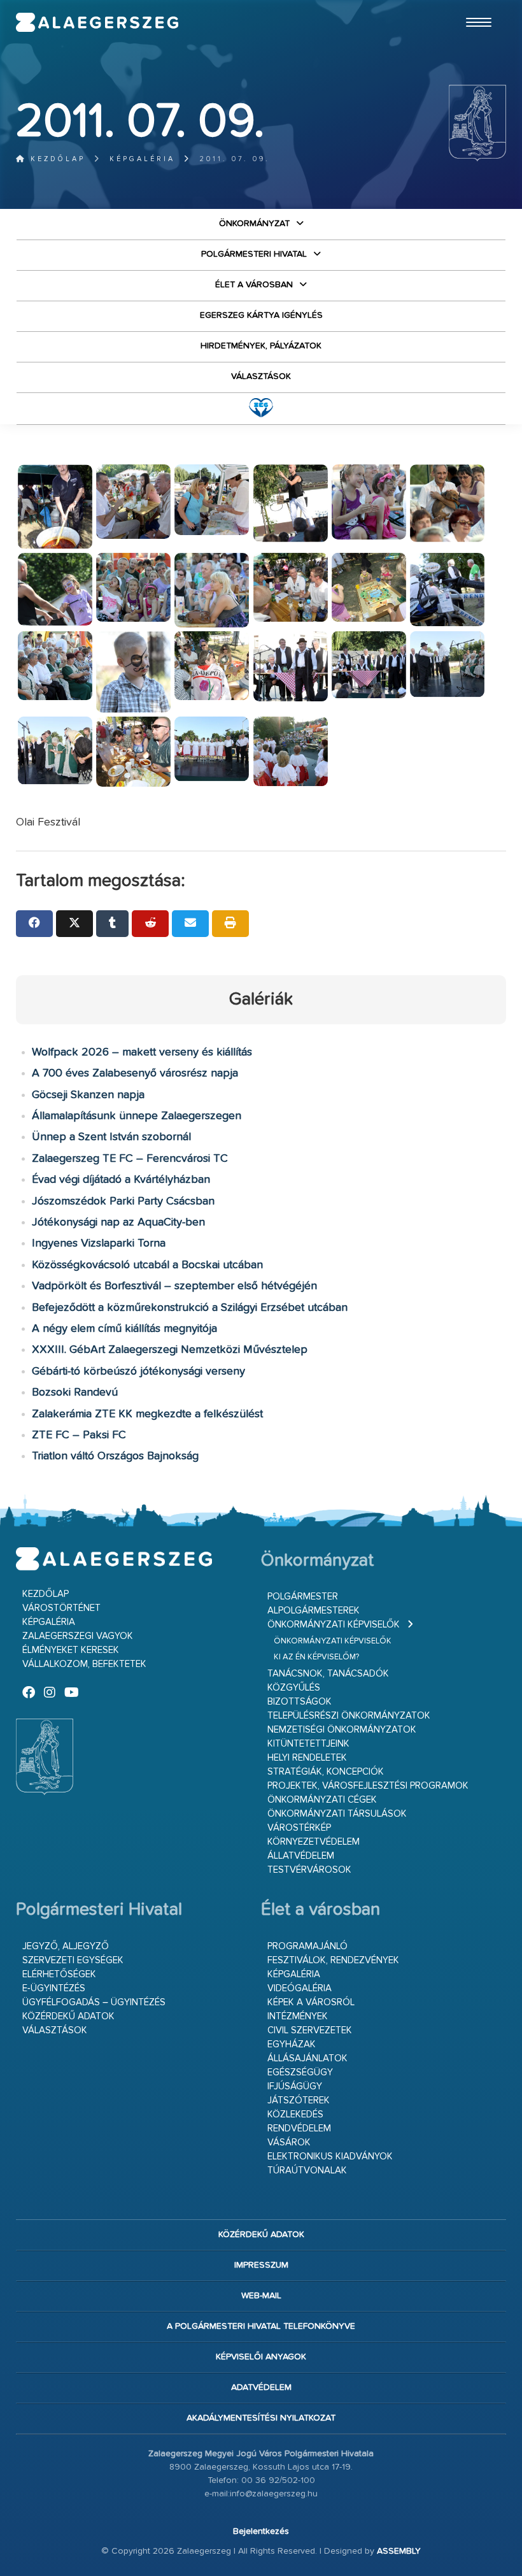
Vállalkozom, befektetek (84, 1664)
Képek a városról (311, 2002)
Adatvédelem (261, 2387)
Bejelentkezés (261, 2531)
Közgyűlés (294, 1688)
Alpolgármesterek (314, 1611)
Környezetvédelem (314, 1842)
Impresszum (261, 2265)
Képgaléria (142, 159)
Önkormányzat (254, 224)
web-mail (261, 2296)
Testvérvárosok (309, 1870)
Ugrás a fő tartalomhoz (474, 6)
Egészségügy (300, 2072)
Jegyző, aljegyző (66, 1946)
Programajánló (307, 1946)
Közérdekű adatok (68, 2016)
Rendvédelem (299, 2129)
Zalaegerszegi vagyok (78, 1636)
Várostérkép (299, 1828)
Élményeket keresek (71, 1650)
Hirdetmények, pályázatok (261, 346)
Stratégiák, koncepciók (326, 1772)
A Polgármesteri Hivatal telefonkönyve (261, 2326)
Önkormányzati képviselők (334, 1625)
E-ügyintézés (54, 1988)
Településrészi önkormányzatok (349, 1716)
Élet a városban (254, 285)
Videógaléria (300, 1988)
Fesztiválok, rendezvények (333, 1960)
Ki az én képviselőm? (316, 1657)
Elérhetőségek (59, 1974)
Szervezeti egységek (73, 1960)
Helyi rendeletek (307, 1758)
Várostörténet (61, 1608)
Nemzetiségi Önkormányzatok (342, 1730)
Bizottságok (300, 1702)
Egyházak (292, 2044)
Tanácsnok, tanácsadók (328, 1674)
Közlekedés (295, 2114)
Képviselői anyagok (261, 2357)
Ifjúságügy (295, 2086)
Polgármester (303, 1597)
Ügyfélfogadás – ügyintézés (94, 2002)
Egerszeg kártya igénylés (261, 315)
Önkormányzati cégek (322, 1800)
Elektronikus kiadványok (330, 2157)
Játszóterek (299, 2100)
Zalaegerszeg (97, 22)
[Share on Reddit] (150, 924)
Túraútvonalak (307, 2171)
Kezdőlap (56, 159)
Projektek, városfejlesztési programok (368, 1786)
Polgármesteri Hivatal (254, 254)
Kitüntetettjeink (308, 1744)
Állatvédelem (301, 1856)
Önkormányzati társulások (337, 1814)
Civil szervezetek (310, 2030)
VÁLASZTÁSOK (261, 376)
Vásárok (289, 2143)
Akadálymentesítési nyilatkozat (261, 2418)
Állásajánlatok (307, 2058)
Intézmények (298, 2016)
